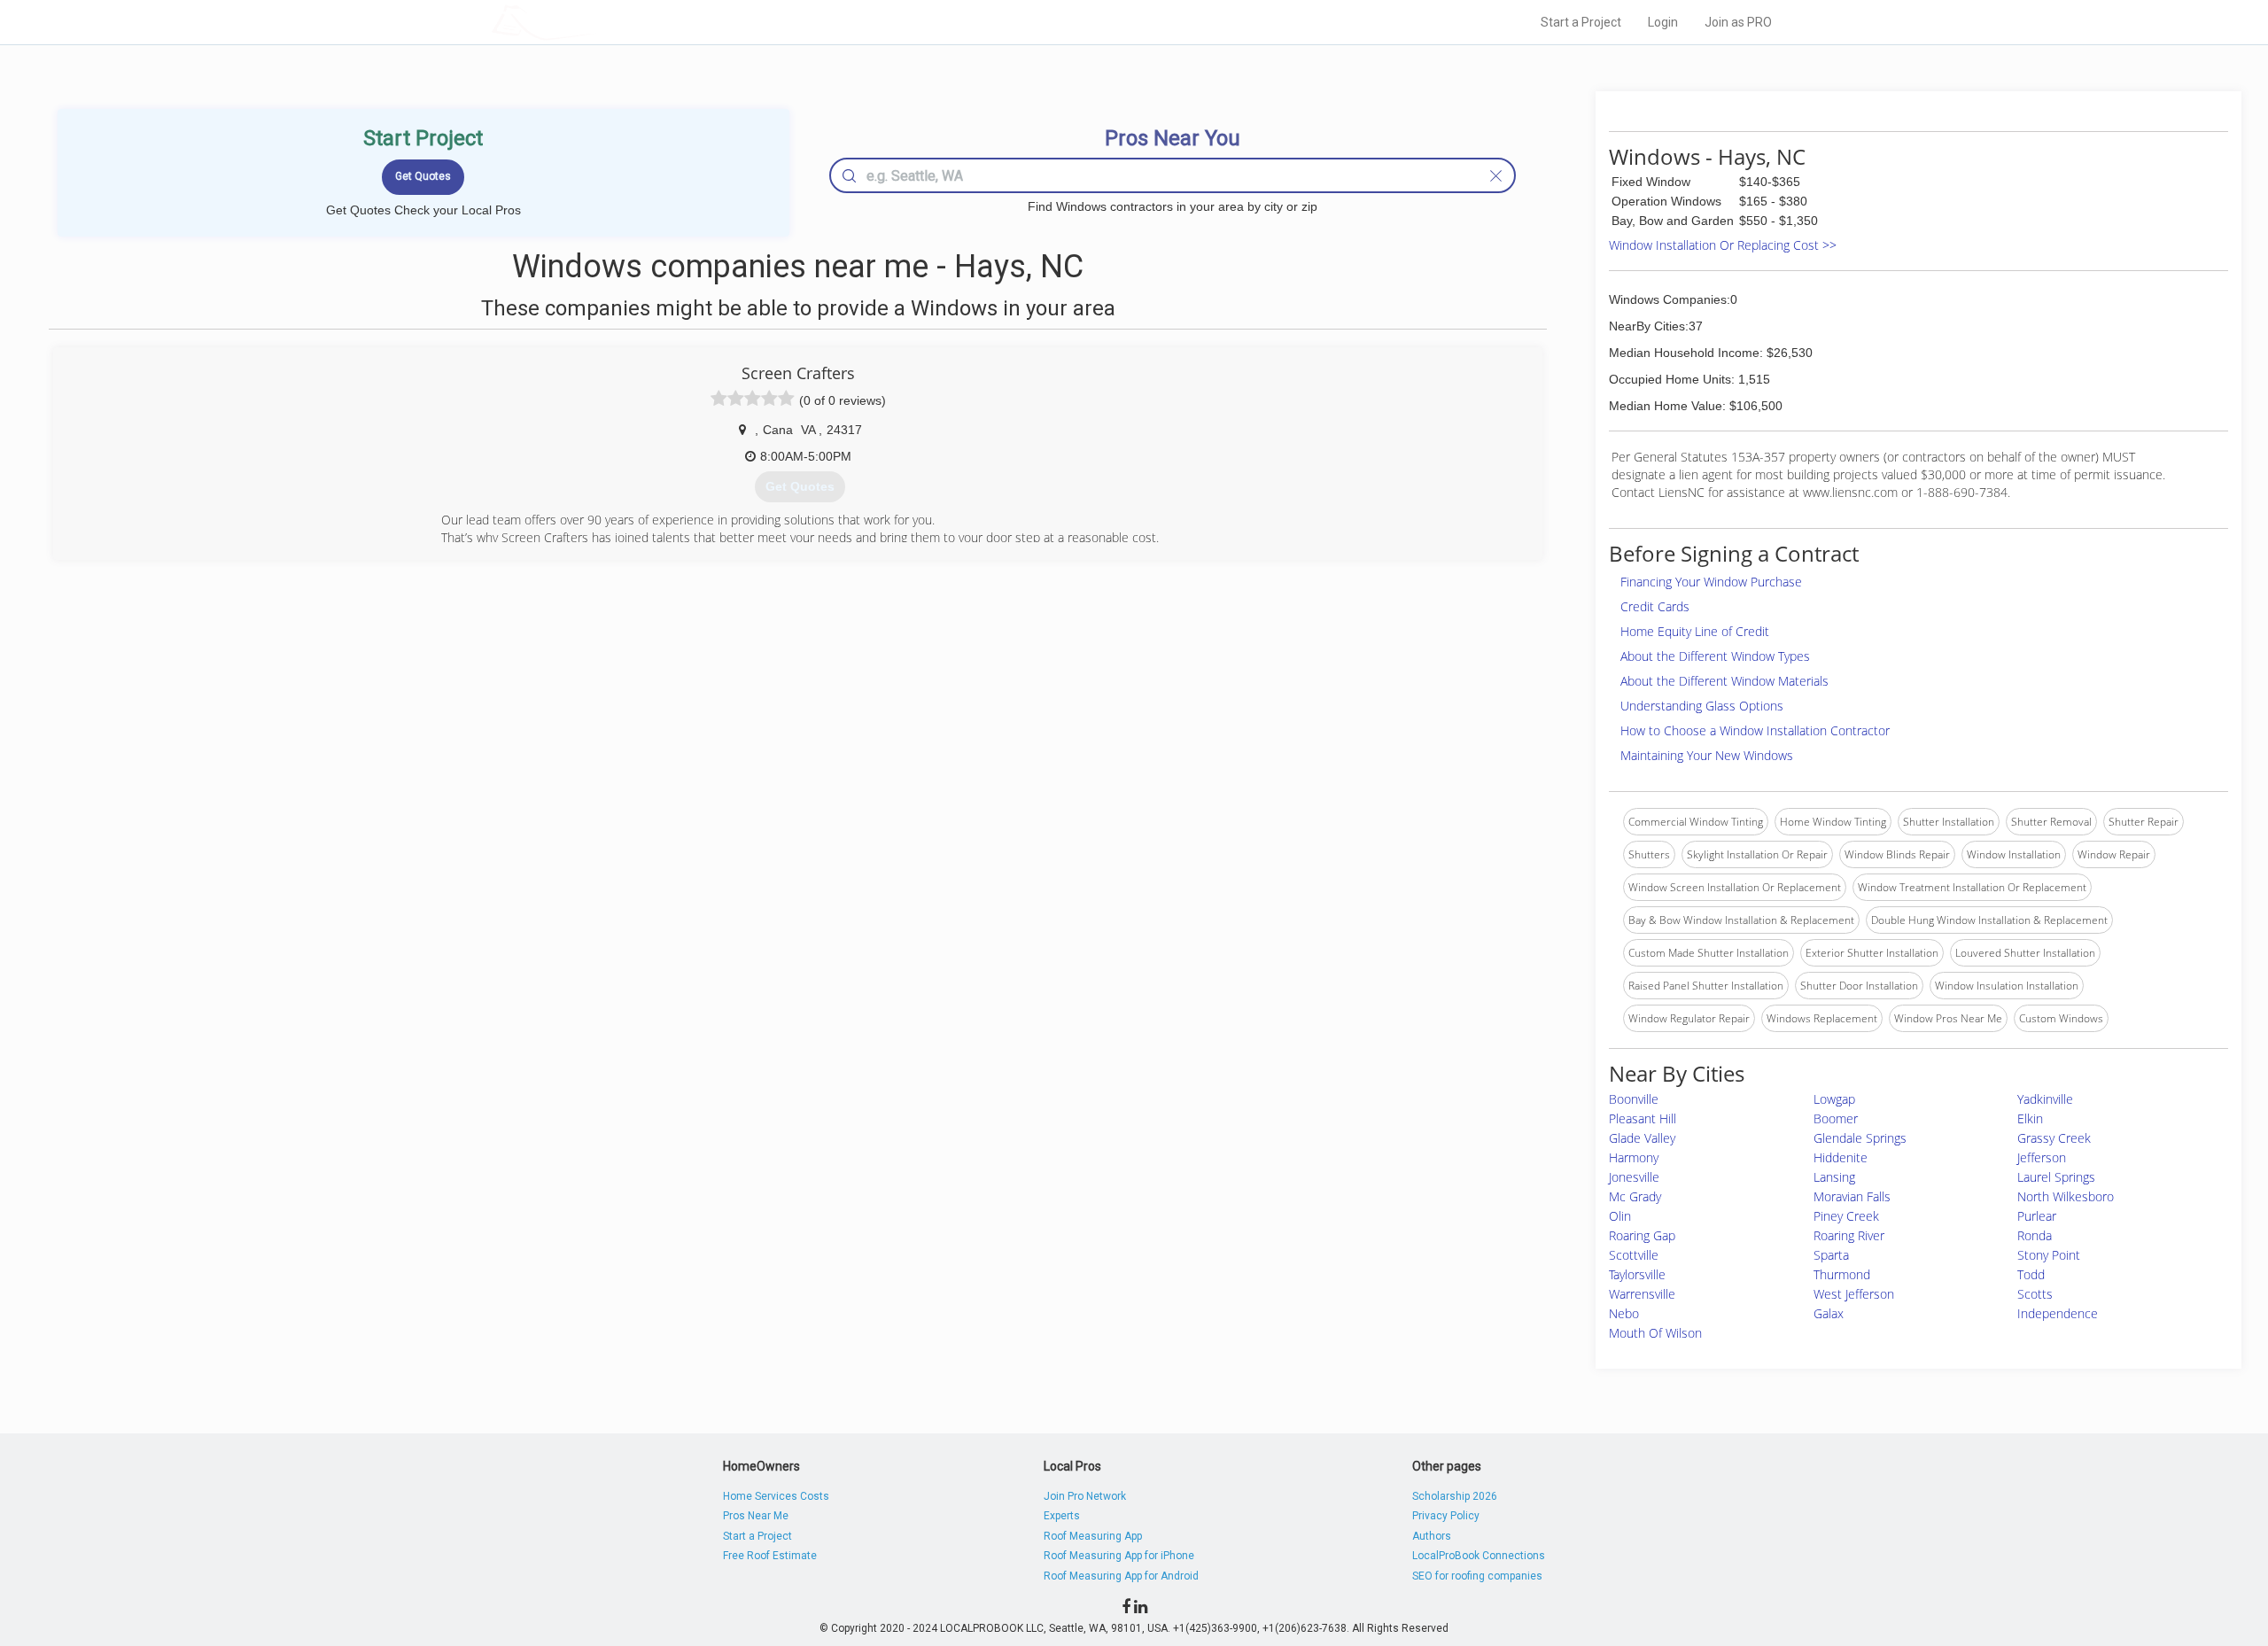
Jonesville (1634, 1177)
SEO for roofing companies (1477, 1576)
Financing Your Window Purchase (1711, 582)
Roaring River (1849, 1235)
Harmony (1634, 1157)
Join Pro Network (1085, 1496)
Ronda (2035, 1235)
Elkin (2030, 1118)
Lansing (1834, 1177)
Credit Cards (1655, 606)
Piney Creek (1846, 1216)
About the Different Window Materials (1724, 681)
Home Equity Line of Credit (1695, 631)
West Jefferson (1854, 1294)
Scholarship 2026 (1455, 1496)
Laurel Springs (2056, 1177)
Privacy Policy (1446, 1516)
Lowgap (1834, 1099)
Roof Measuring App (1093, 1536)
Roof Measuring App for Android (1121, 1576)
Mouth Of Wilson (1655, 1333)
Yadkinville (2045, 1099)
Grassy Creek (2054, 1138)
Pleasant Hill (1643, 1118)
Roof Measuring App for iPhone (1119, 1556)
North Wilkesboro (2066, 1196)
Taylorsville (1637, 1274)
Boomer (1836, 1118)
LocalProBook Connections (1479, 1556)
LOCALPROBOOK (594, 22)
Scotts (2035, 1294)
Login (1663, 22)
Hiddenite (1841, 1157)
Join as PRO (1738, 22)
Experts (1062, 1516)
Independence (2058, 1313)
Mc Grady (1635, 1196)
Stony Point (2049, 1255)
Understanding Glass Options (1702, 706)
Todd (2031, 1274)
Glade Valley (1642, 1138)
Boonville (1634, 1099)
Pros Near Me (756, 1516)
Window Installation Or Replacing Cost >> (1723, 245)
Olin (1620, 1216)
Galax (1829, 1313)
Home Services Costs (776, 1496)
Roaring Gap (1642, 1235)
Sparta (1831, 1255)
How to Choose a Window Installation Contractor (1755, 730)
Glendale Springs (1860, 1138)
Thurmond (1842, 1274)
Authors (1432, 1536)
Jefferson (2042, 1157)
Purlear (2037, 1216)
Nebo (1624, 1313)
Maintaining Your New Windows (1707, 755)
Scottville (1634, 1255)
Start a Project (1581, 22)
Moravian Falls (1852, 1196)
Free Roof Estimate (770, 1556)
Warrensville (1642, 1294)
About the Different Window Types (1715, 656)
